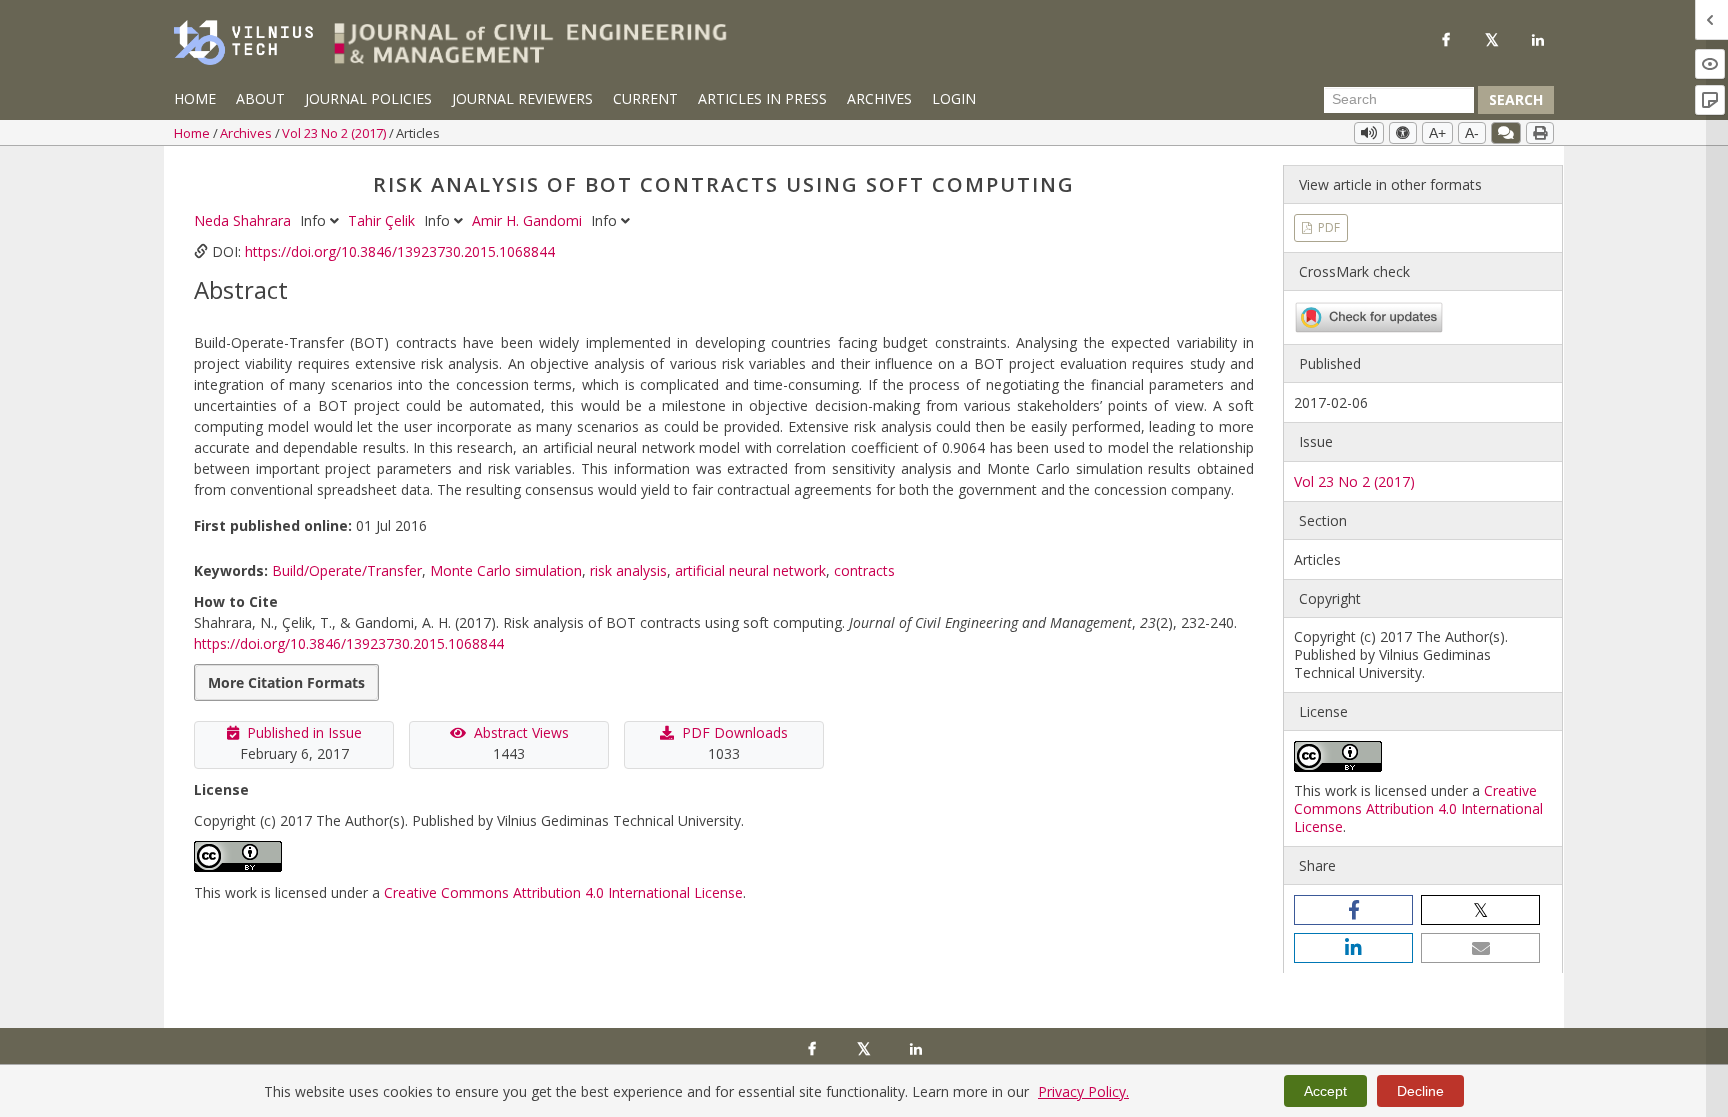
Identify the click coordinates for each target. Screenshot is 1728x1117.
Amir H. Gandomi (529, 220)
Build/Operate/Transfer (347, 570)
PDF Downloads (735, 732)
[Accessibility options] (1403, 133)
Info (315, 220)
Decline (1420, 1091)
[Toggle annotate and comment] (1506, 133)
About (260, 98)
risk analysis (628, 570)
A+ (1437, 133)
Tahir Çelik (383, 220)
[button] (1353, 910)
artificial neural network (750, 570)
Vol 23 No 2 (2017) (335, 133)
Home (195, 98)
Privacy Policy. (1083, 1091)
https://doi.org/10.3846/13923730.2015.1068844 (400, 251)
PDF (1327, 227)
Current (645, 98)
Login (954, 98)
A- (1472, 133)
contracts (864, 570)
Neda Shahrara (244, 220)
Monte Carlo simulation (506, 570)
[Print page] (1540, 133)
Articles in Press (762, 98)
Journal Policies (368, 98)
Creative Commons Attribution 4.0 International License (563, 892)
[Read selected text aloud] (1369, 133)
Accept (1325, 1091)
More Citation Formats (286, 682)
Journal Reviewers (522, 98)
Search (1516, 99)
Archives (879, 98)
